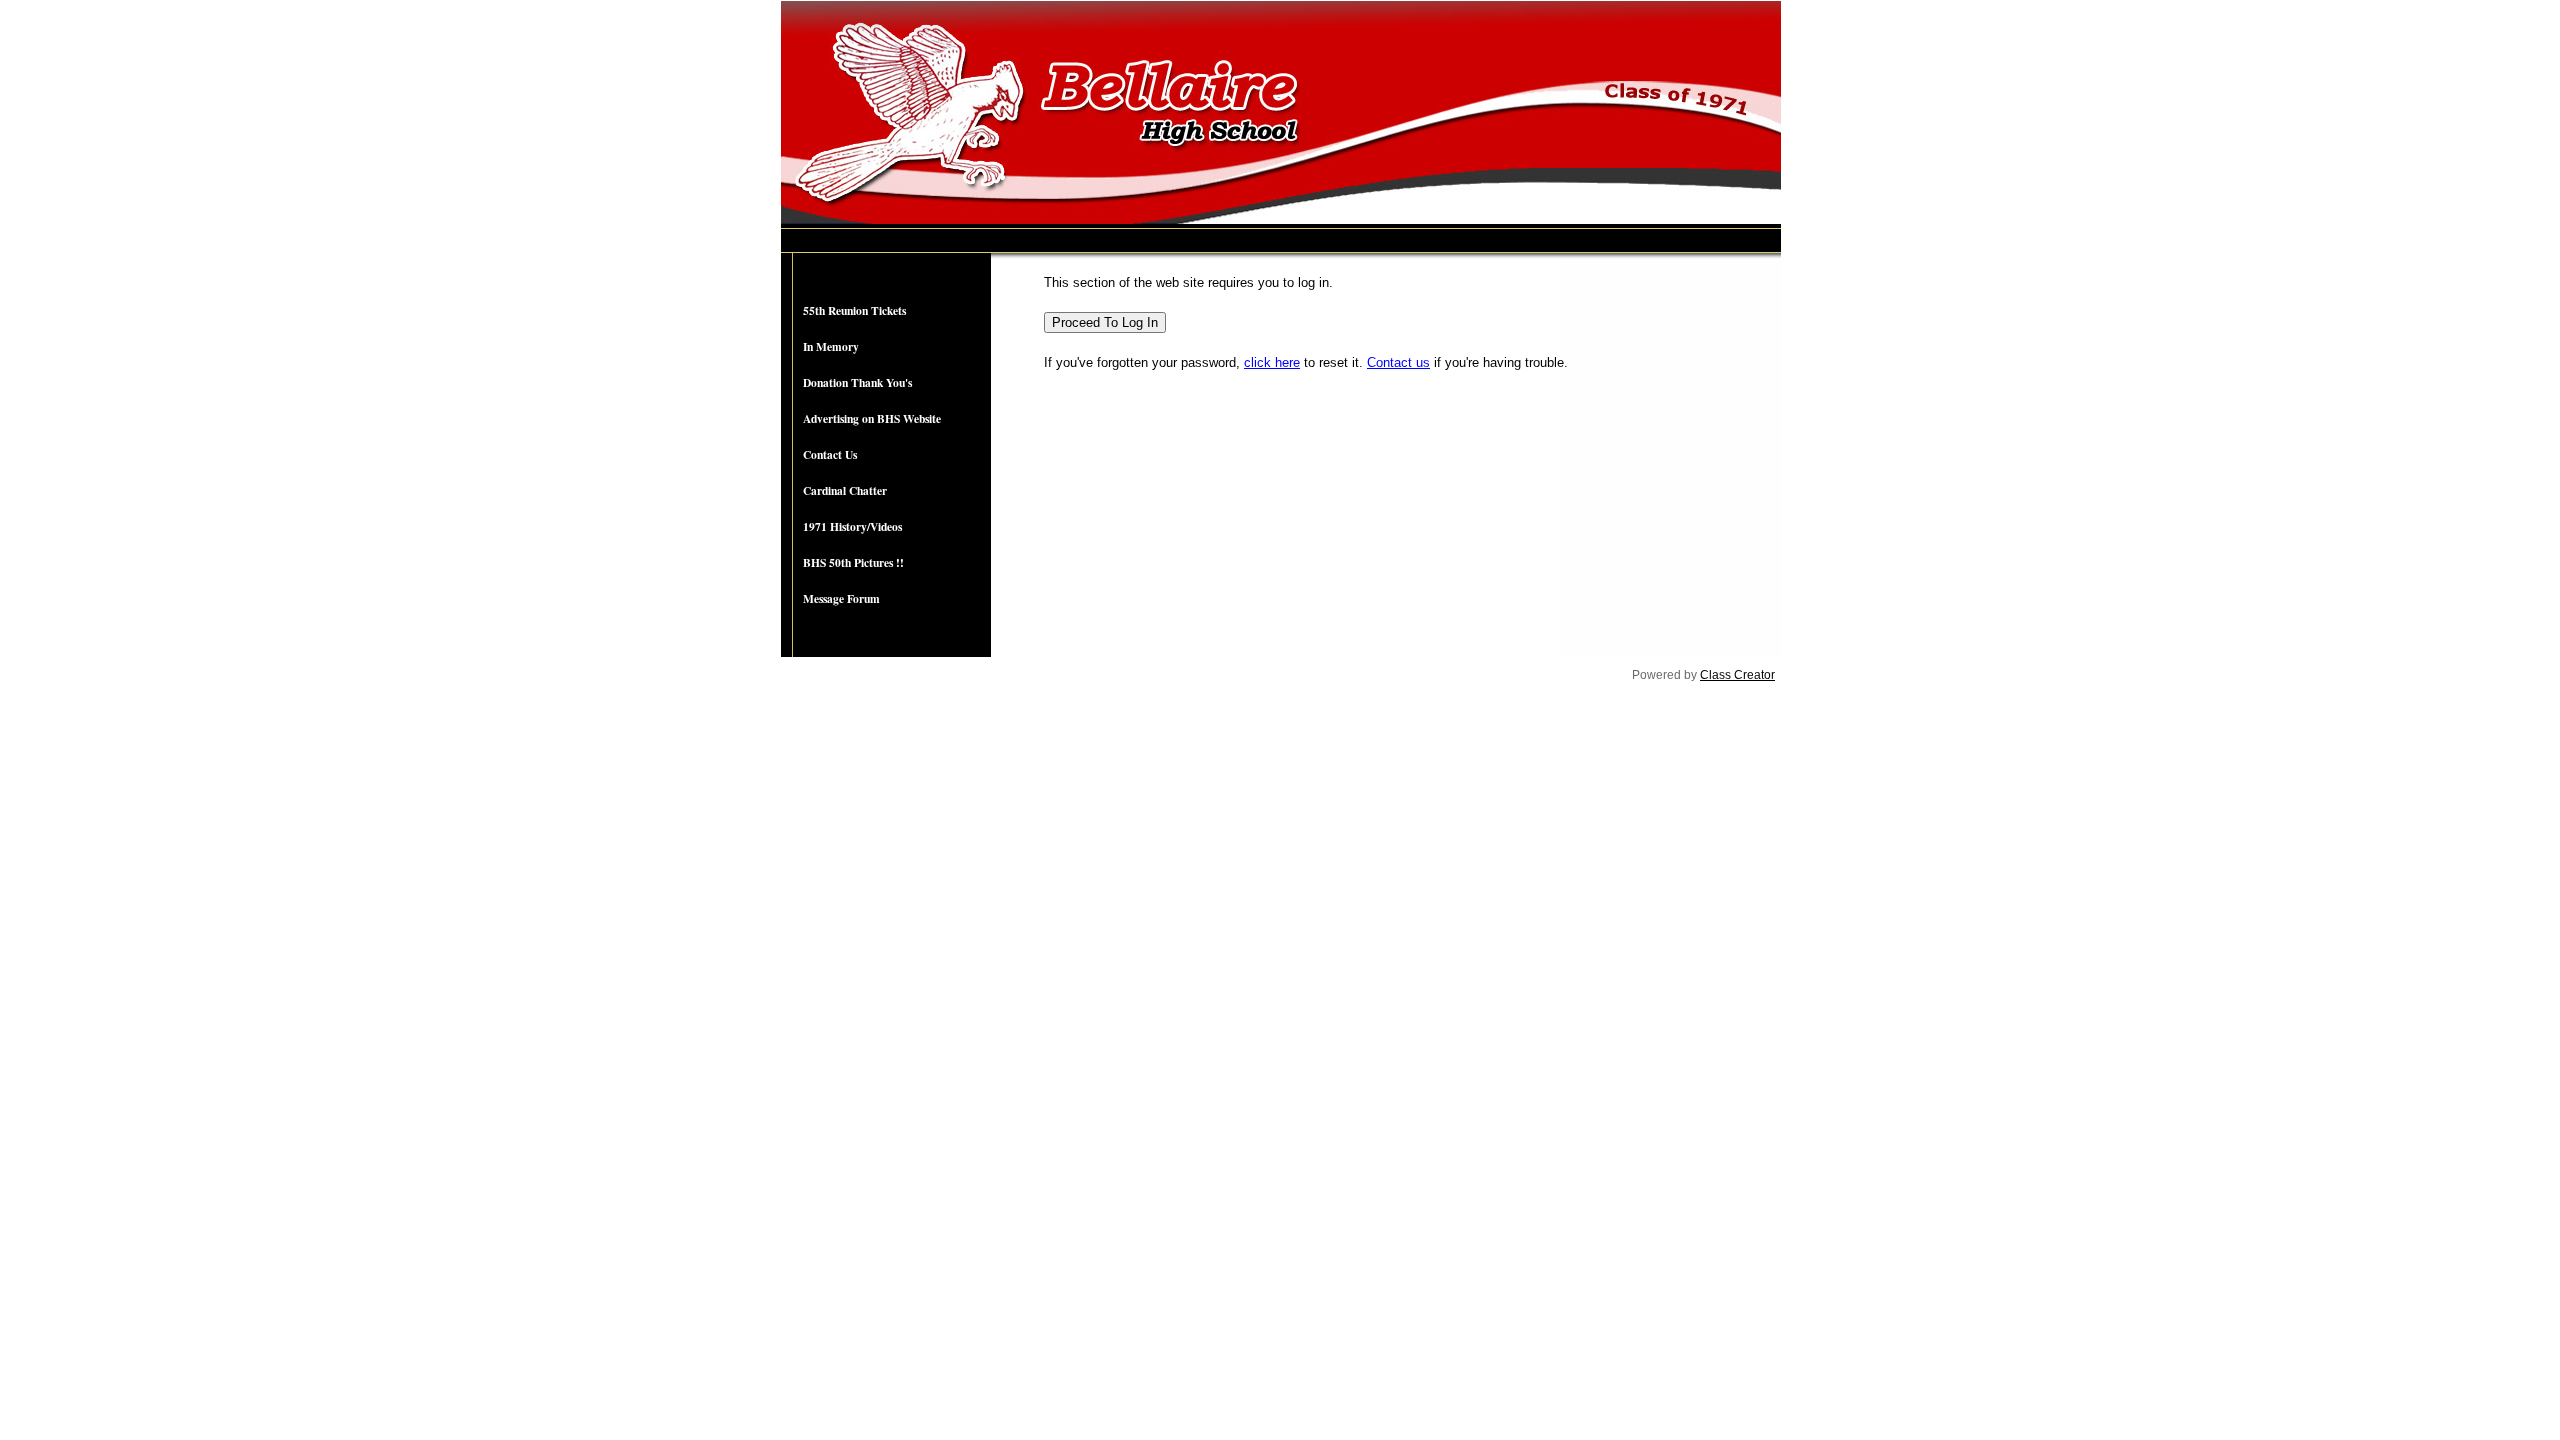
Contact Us (830, 454)
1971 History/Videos (852, 526)
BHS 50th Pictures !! (853, 562)
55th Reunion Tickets (854, 310)
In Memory (831, 346)
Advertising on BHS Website (872, 418)
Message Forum (841, 598)
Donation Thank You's (857, 382)
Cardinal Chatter (845, 490)
